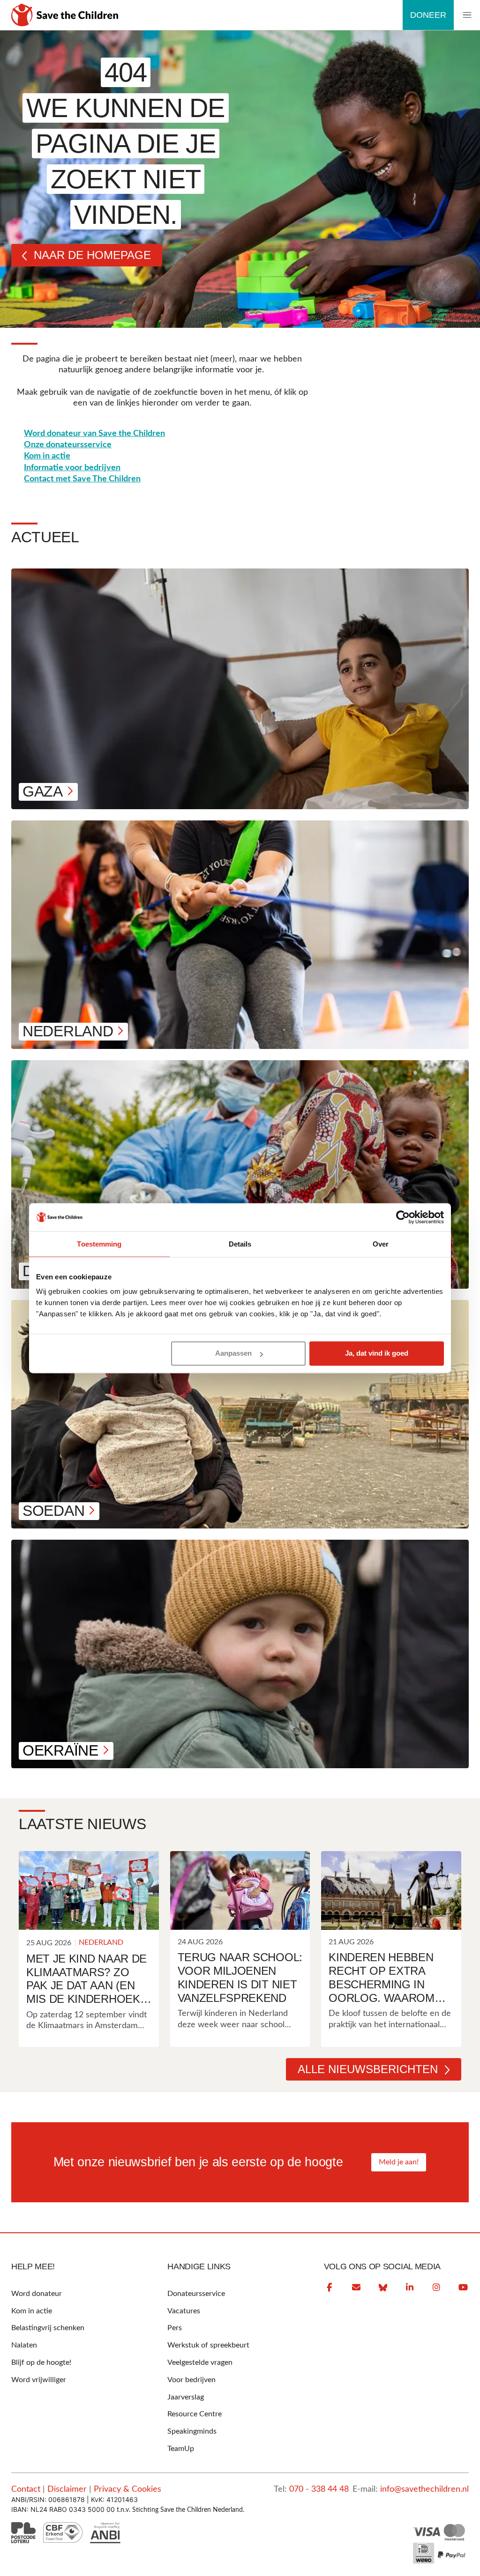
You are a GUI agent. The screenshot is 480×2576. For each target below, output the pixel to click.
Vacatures (184, 2311)
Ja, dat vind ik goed (377, 1354)
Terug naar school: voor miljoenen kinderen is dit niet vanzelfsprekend (240, 1977)
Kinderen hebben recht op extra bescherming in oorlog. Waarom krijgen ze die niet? (389, 1978)
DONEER (428, 15)
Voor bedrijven (191, 2380)
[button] (467, 15)
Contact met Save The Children (82, 479)
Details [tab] (240, 1244)
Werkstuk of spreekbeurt (208, 2345)
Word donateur (37, 2294)
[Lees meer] (89, 1890)
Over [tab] (381, 1244)
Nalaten (24, 2345)
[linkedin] (410, 2288)
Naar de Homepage (92, 255)
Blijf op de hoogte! (41, 2362)
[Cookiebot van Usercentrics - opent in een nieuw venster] (403, 1217)
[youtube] (463, 2288)
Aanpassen (233, 1354)
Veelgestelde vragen (200, 2362)
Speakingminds (192, 2431)
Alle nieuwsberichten (368, 2069)
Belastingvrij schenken (48, 2328)
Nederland (101, 1942)
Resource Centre (195, 2414)
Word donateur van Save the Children (94, 434)
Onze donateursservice (68, 445)
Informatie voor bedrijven (72, 468)
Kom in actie (47, 456)
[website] (383, 2288)
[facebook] (330, 2288)
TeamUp (181, 2449)
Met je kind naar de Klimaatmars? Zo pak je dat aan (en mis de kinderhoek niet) (86, 1979)
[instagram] (436, 2288)
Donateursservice (196, 2294)
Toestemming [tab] (99, 1244)
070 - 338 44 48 (319, 2489)
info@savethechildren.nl (424, 2489)
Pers (175, 2328)
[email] (356, 2288)
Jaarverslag (186, 2397)
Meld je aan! (399, 2162)
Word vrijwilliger (39, 2380)
